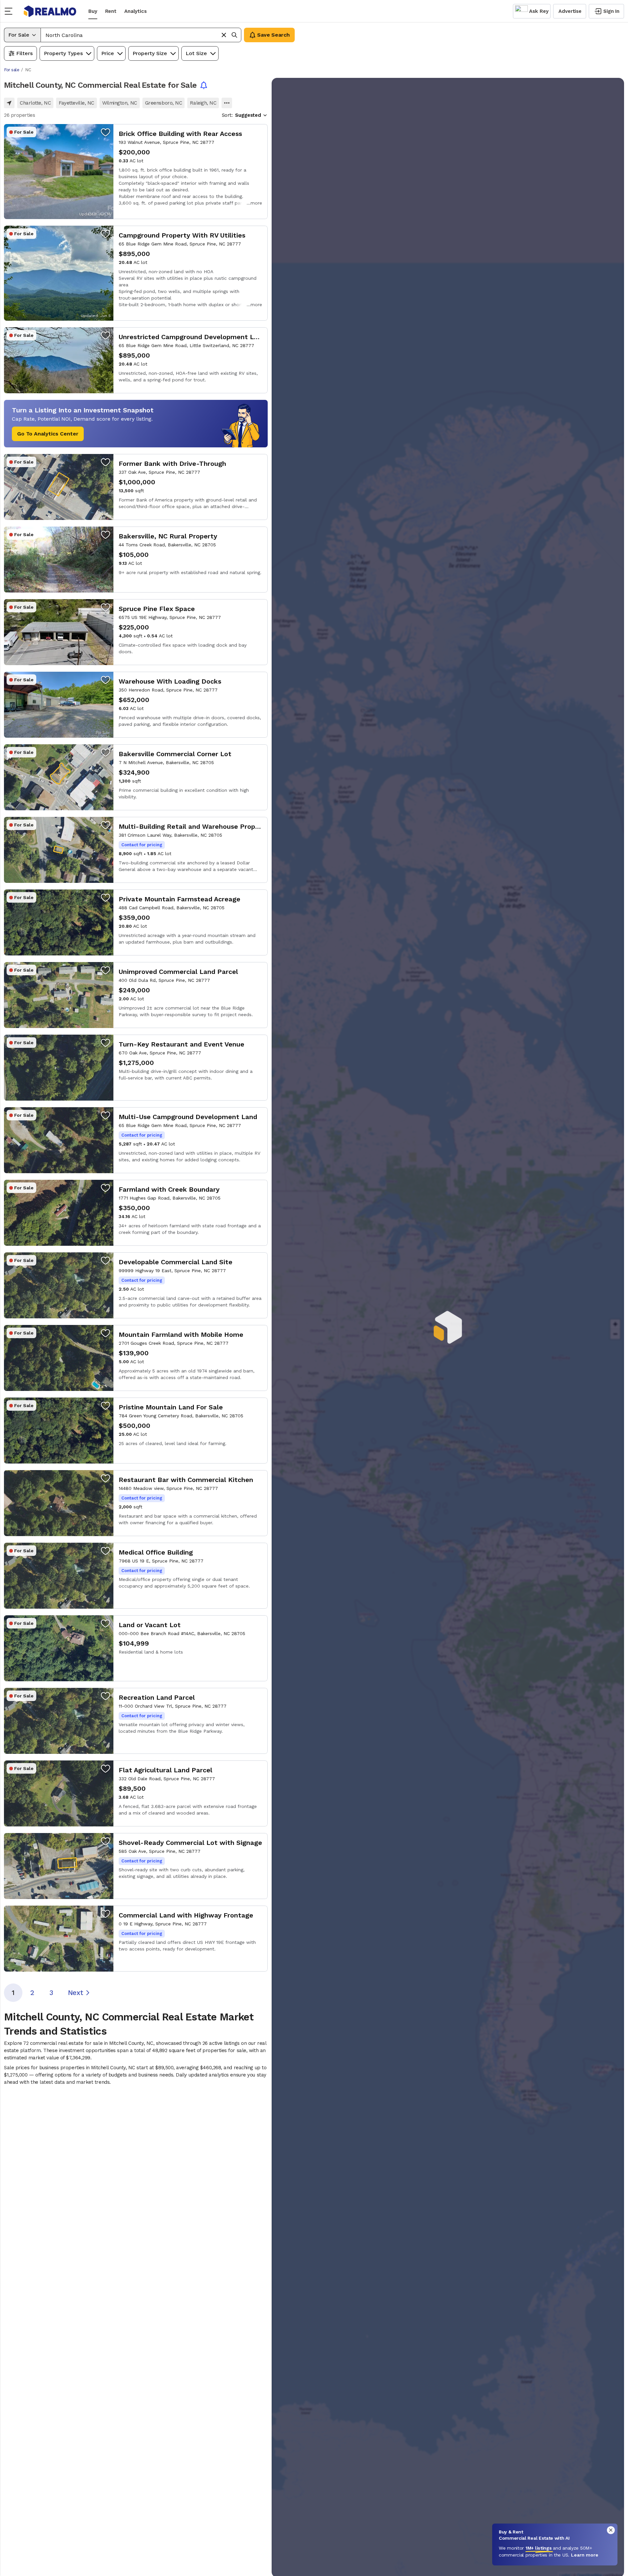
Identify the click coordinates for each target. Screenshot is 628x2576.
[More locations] (227, 103)
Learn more (585, 2555)
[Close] (611, 2530)
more (256, 203)
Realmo (50, 11)
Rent (111, 11)
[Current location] (9, 103)
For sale (12, 70)
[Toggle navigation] (11, 11)
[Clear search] (224, 35)
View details (136, 172)
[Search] (234, 35)
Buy (93, 11)
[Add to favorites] (105, 132)
